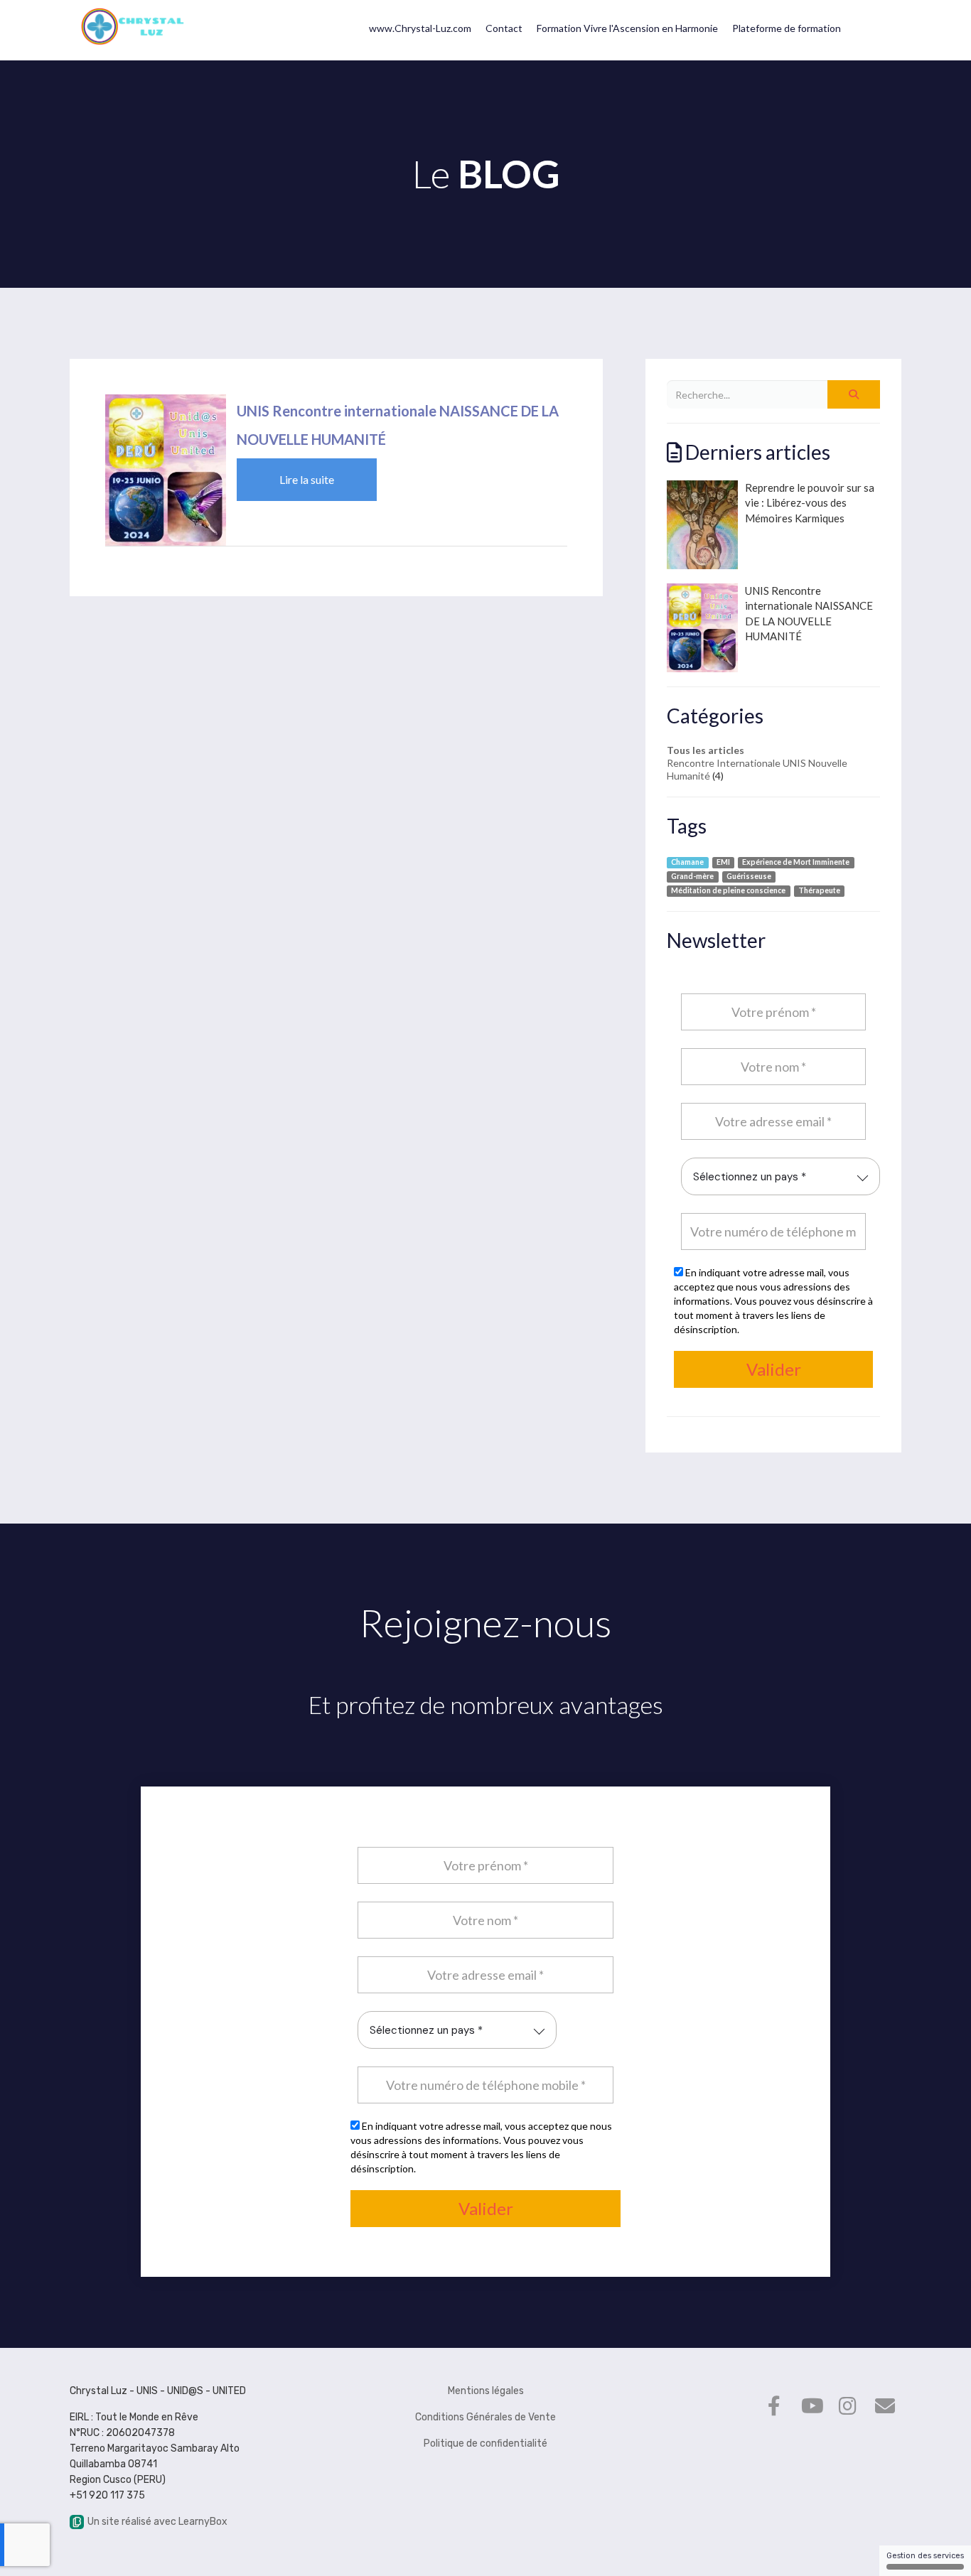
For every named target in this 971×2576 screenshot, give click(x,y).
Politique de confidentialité (485, 2443)
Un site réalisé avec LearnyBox (157, 2522)
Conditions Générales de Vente (485, 2417)
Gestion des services (925, 2556)
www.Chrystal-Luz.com (420, 28)
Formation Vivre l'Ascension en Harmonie (627, 28)
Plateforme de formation (787, 28)
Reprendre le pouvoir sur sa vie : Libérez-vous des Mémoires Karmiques (810, 503)
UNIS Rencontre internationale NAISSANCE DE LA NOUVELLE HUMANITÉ (809, 613)
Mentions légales (486, 2391)
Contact (504, 28)
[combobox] (780, 1176)
